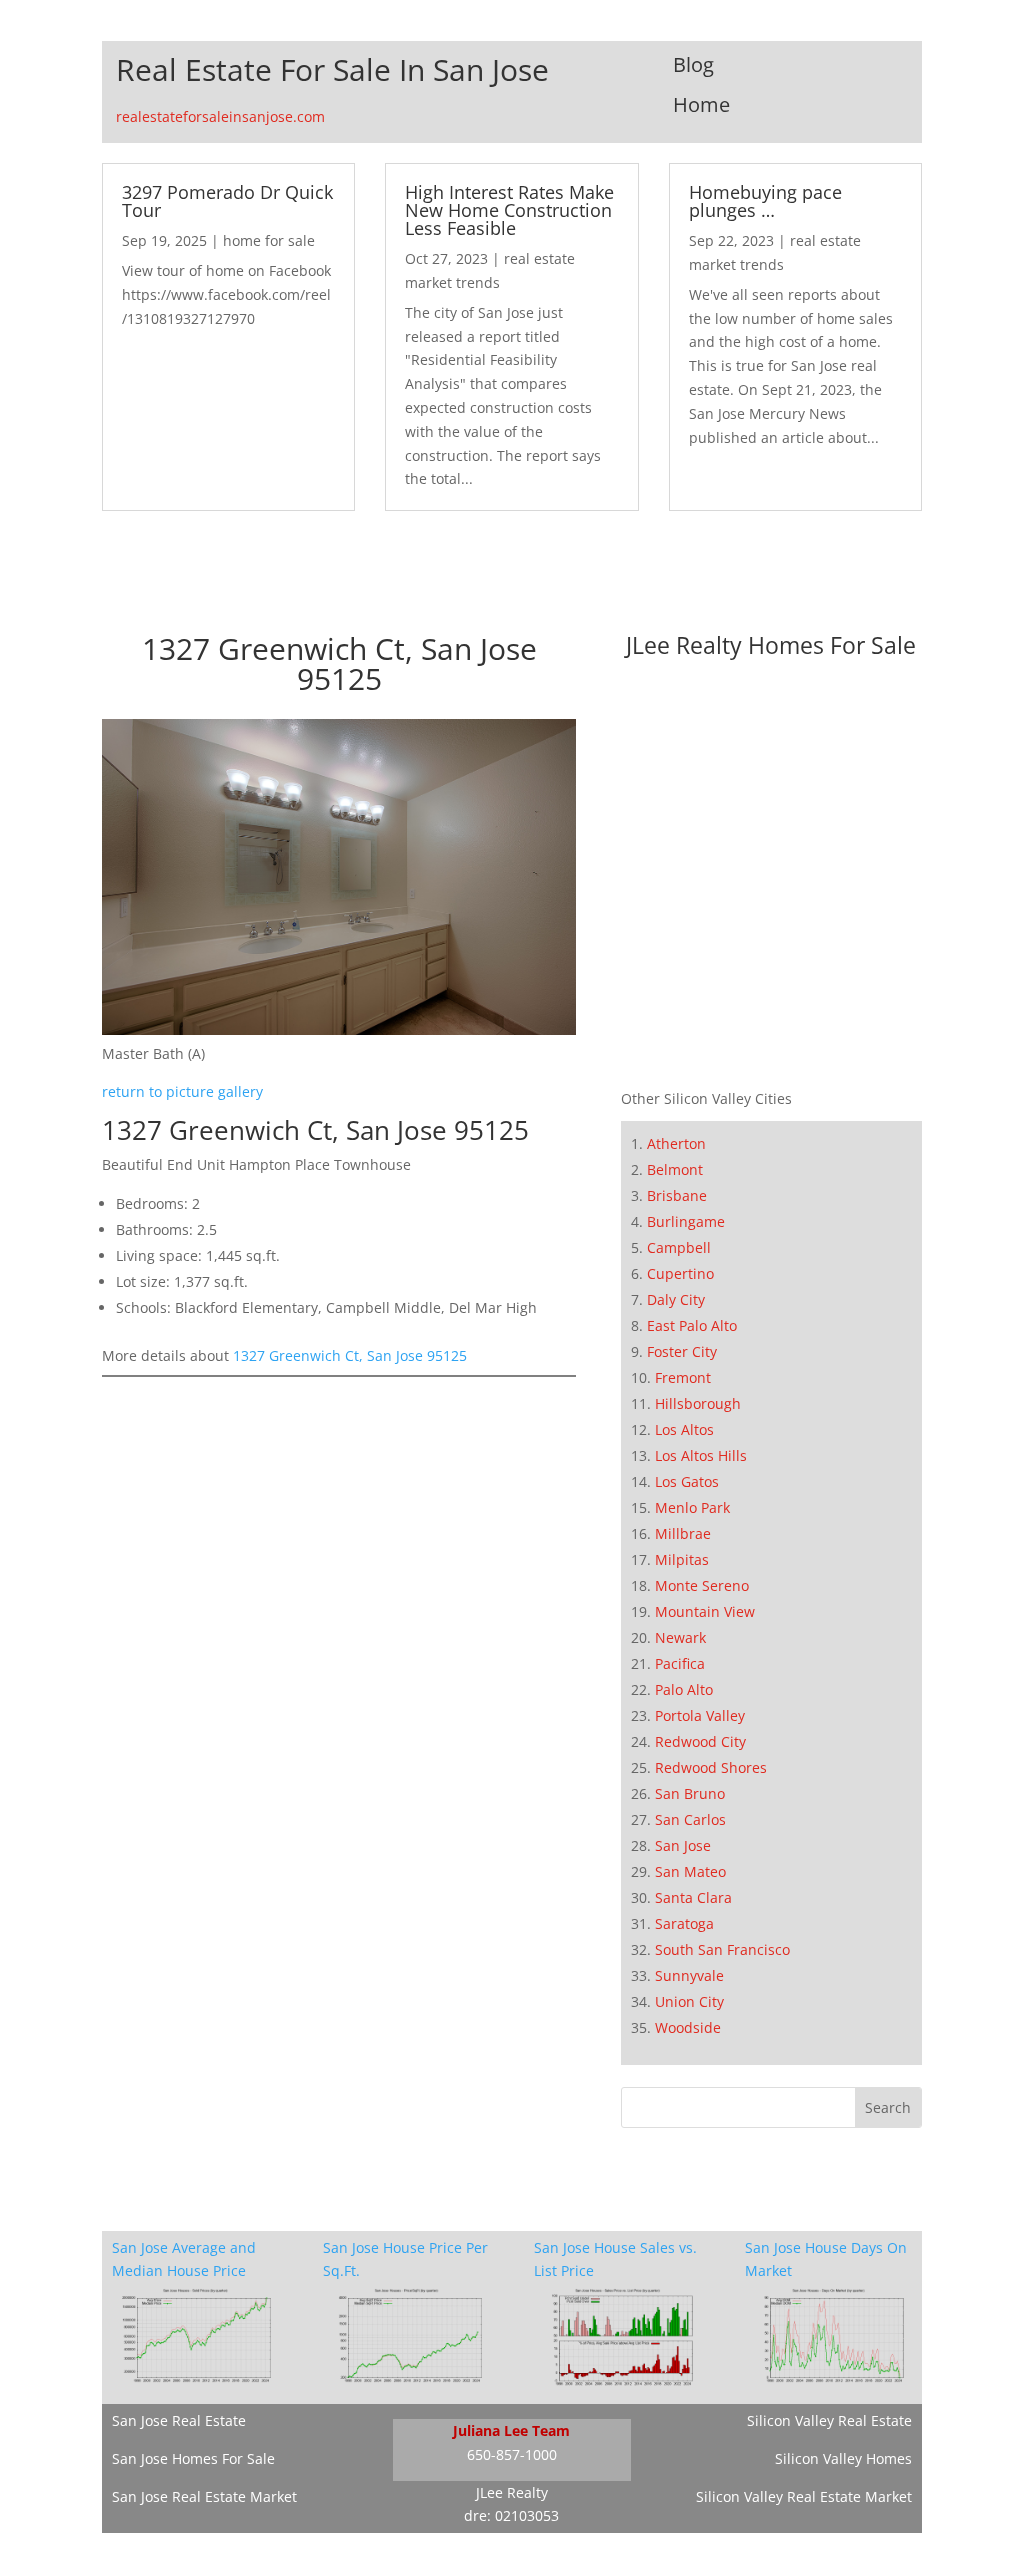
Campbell (679, 1247)
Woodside (688, 2027)
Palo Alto (684, 1689)
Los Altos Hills (701, 1455)
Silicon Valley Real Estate (829, 2420)
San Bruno (690, 1793)
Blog (693, 64)
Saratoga (684, 1923)
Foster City (682, 1351)
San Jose (683, 1845)
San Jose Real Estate (179, 2420)
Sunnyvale (689, 1975)
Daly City (676, 1299)
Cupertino (680, 1273)
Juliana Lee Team (511, 2430)
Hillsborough (698, 1403)
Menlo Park (692, 1507)
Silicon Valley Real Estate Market (804, 2496)
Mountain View (705, 1611)
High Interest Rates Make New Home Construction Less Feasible (509, 210)
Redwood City (700, 1741)
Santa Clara (693, 1897)
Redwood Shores (711, 1767)
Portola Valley (700, 1715)
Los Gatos (687, 1481)
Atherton (676, 1143)
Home (701, 104)
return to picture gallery (182, 1091)
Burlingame (686, 1221)
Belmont (675, 1169)
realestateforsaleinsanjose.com (220, 116)
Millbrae (683, 1533)
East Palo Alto (692, 1325)
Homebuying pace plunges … (765, 201)
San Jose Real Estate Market (204, 2496)
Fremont (683, 1377)
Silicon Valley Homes (843, 2458)
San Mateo (690, 1871)
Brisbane (677, 1195)
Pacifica (680, 1663)
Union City (689, 2001)
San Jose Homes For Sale (193, 2458)
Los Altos (684, 1429)
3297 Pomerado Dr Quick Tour (227, 201)
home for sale (269, 240)
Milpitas (682, 1559)
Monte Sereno (702, 1585)
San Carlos (690, 1819)
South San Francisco (722, 1949)
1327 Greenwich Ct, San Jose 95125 (350, 1355)
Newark (680, 1637)
